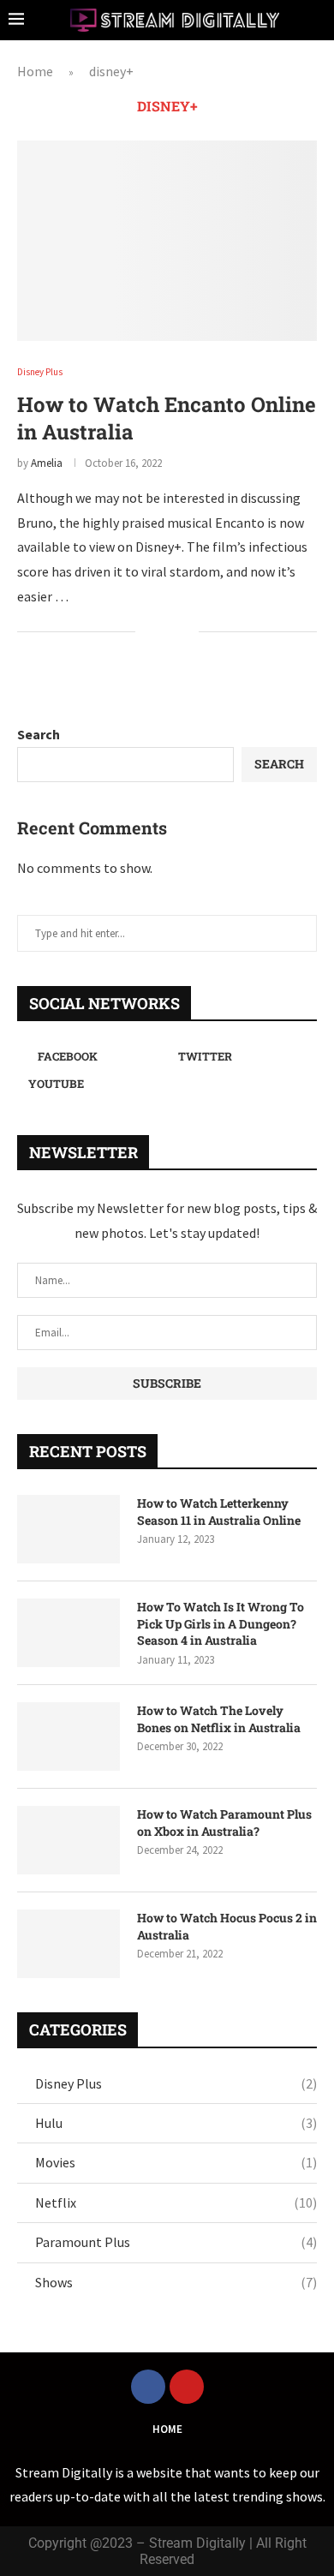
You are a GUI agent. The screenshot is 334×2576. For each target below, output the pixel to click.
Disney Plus (176, 2083)
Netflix (176, 2202)
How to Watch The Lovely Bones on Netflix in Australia (219, 1719)
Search (39, 734)
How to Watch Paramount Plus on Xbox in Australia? (224, 1823)
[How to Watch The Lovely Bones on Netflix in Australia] (69, 1736)
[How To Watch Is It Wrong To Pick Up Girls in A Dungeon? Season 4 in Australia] (69, 1633)
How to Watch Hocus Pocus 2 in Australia (227, 1926)
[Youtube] (187, 2387)
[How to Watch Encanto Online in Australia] (167, 240)
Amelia (47, 463)
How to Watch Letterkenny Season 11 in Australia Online (219, 1512)
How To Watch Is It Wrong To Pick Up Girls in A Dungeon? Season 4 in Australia (221, 1623)
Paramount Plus (176, 2242)
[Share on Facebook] (160, 632)
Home (35, 71)
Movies (176, 2162)
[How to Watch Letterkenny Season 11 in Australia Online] (69, 1529)
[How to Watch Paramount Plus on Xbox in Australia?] (69, 1840)
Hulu (176, 2123)
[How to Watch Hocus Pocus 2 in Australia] (69, 1944)
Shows (176, 2282)
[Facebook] (148, 2387)
